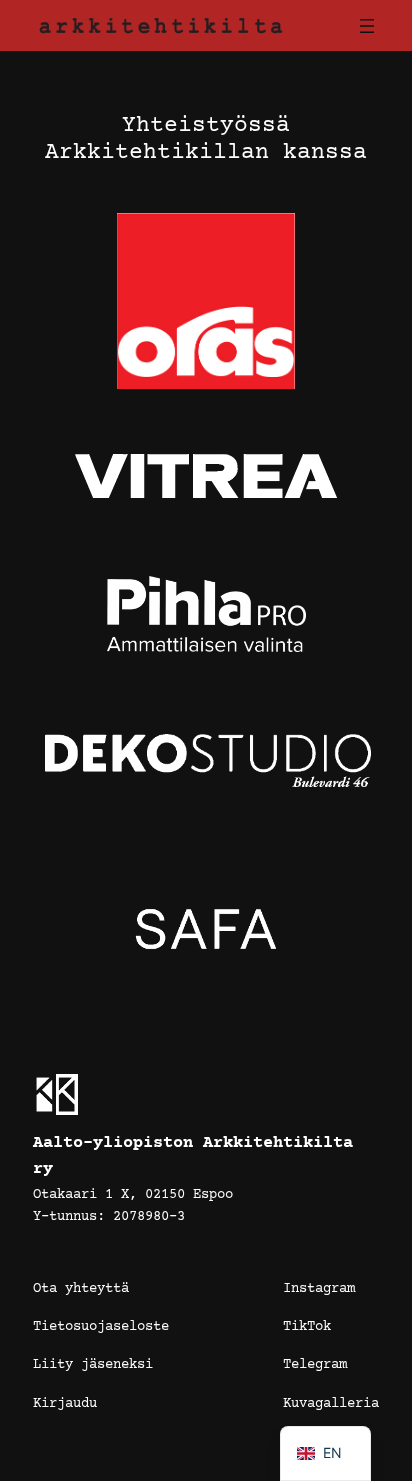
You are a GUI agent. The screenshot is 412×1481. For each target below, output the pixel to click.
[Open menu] (367, 26)
